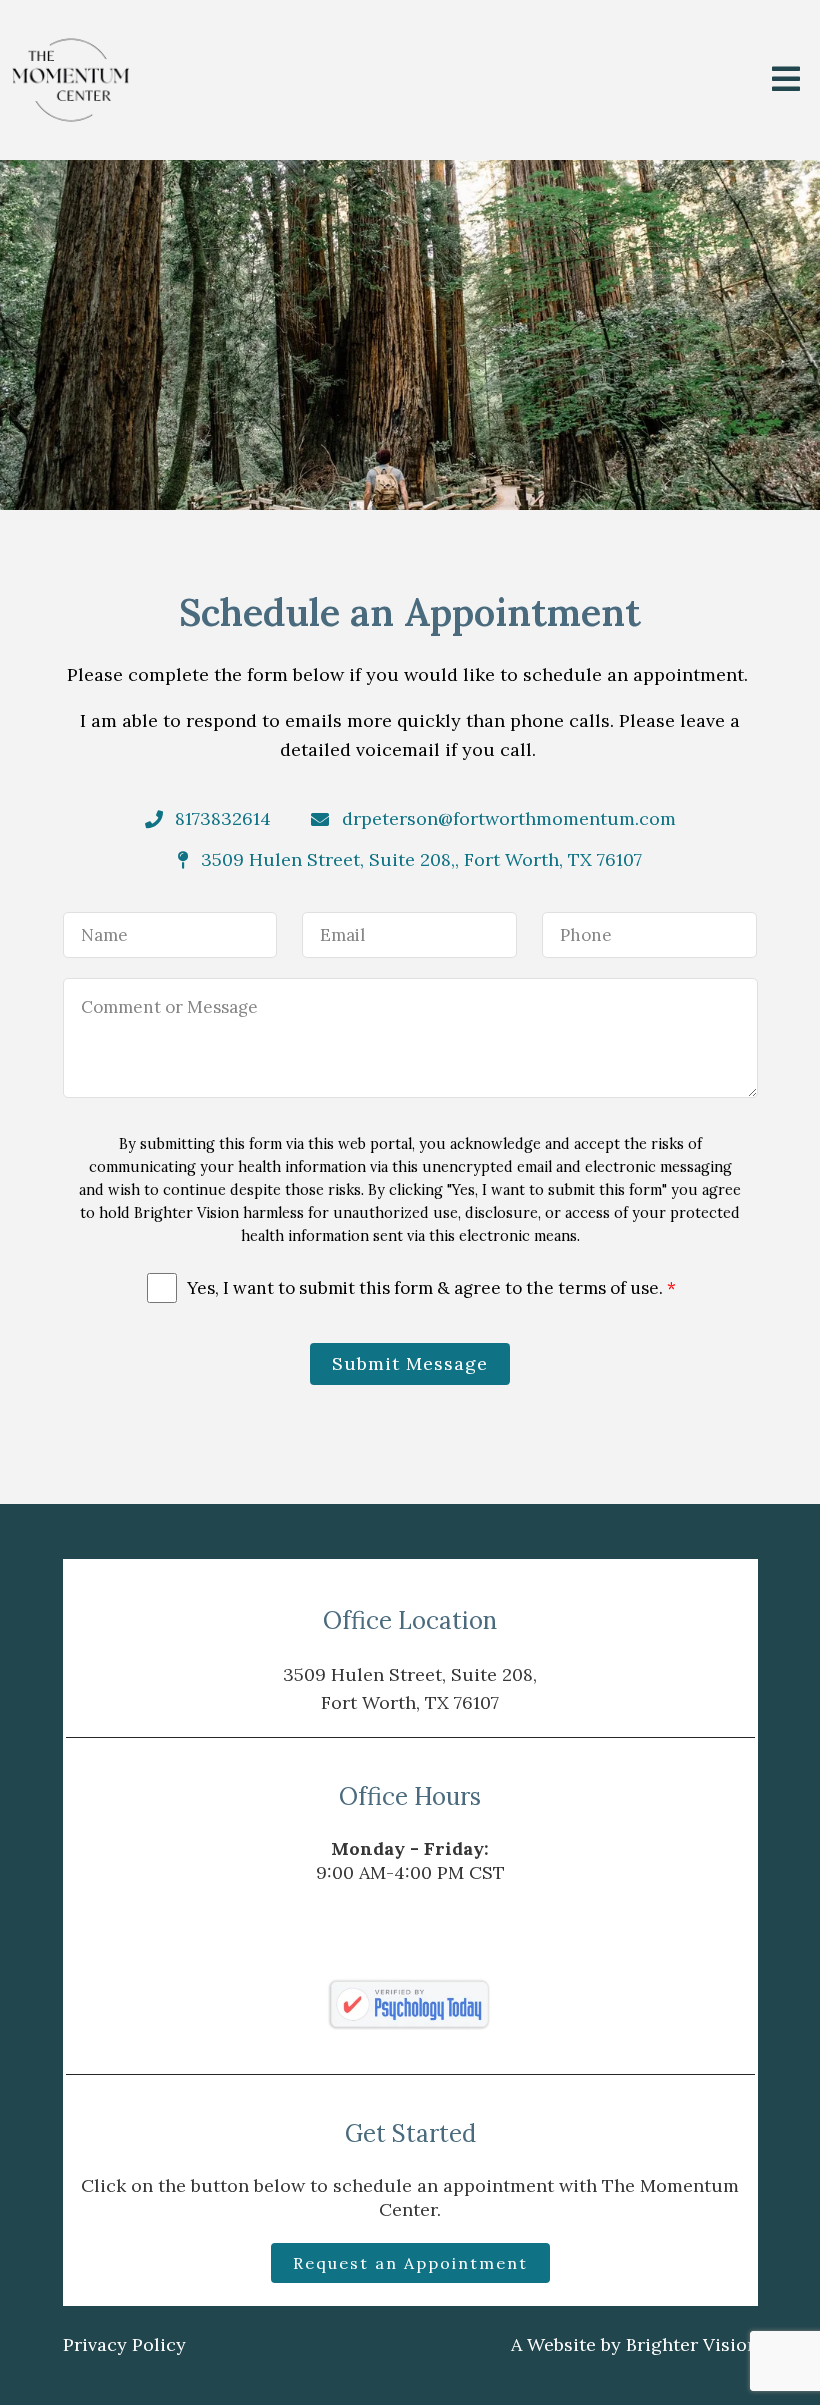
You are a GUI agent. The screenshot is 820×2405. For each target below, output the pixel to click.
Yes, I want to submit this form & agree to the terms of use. (431, 1288)
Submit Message (410, 1363)
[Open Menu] (786, 80)
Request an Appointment (410, 2263)
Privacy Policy (124, 2344)
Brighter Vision (692, 2344)
